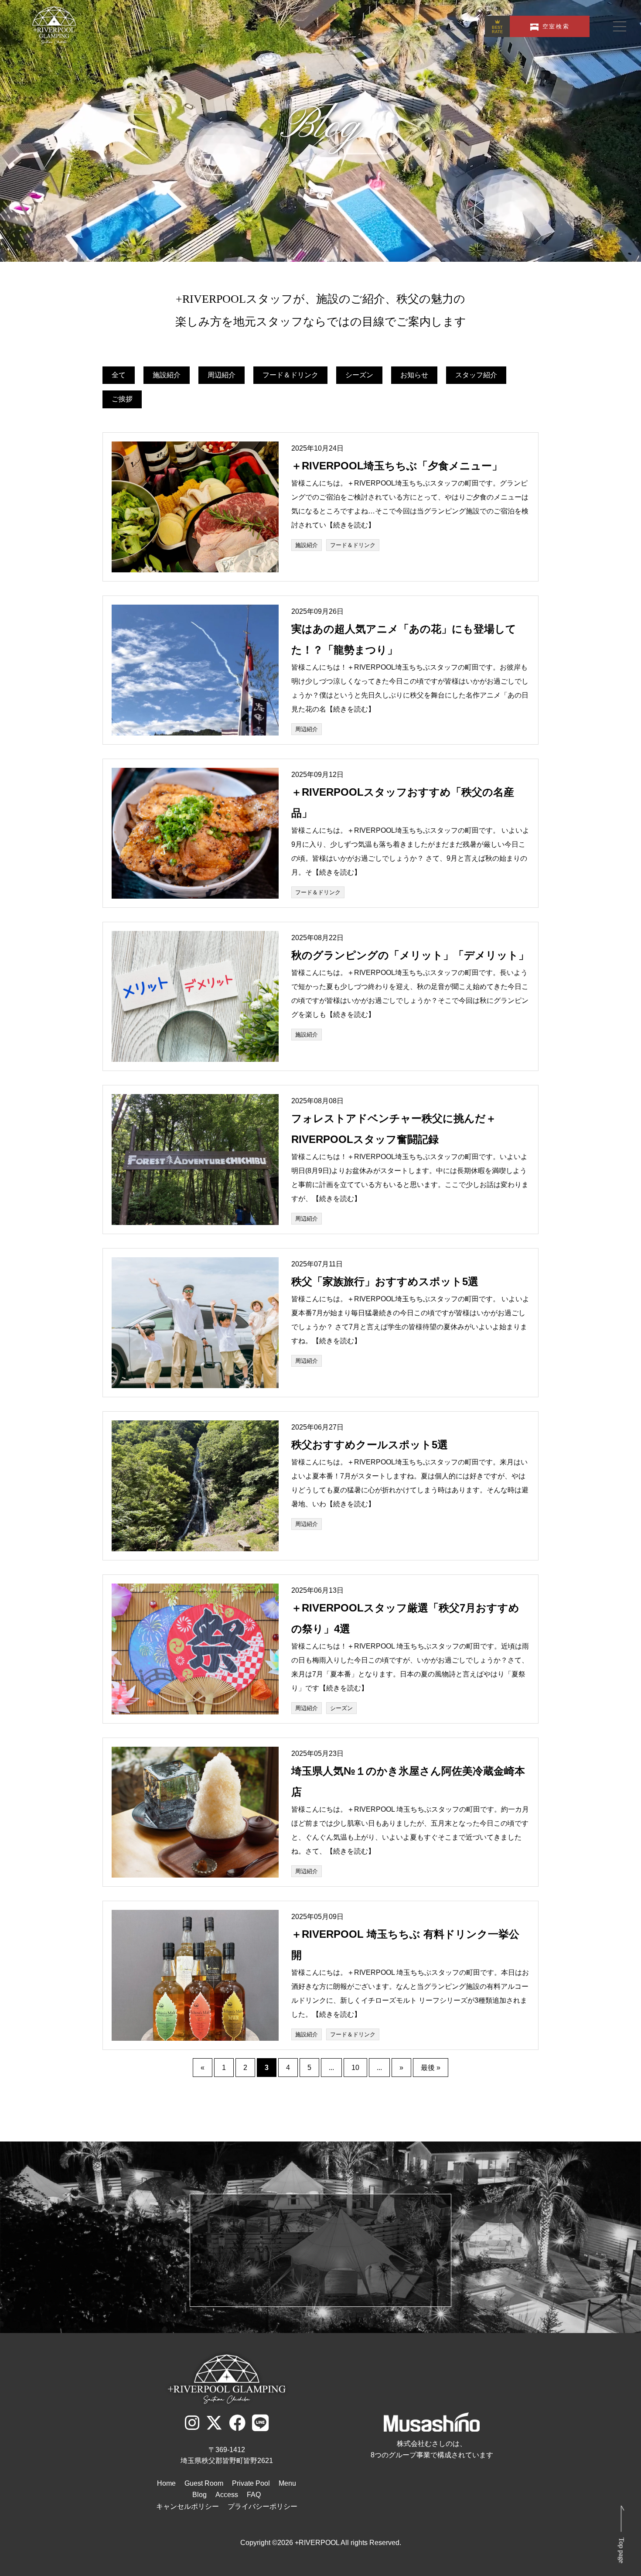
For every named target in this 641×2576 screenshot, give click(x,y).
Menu (287, 2483)
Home (166, 2483)
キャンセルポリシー (188, 2506)
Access (227, 2495)
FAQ (254, 2495)
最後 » (431, 2068)
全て (119, 375)
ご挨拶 (122, 399)
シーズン (359, 375)
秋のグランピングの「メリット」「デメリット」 (410, 955)
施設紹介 (167, 375)
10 (355, 2068)
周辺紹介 (222, 375)
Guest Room (204, 2483)
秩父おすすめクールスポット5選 (370, 1445)
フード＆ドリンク (290, 375)
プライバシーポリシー (263, 2506)
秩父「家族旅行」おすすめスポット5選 (385, 1281)
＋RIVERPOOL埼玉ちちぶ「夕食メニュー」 (397, 466)
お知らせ (414, 375)
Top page (622, 2550)
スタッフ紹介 (476, 375)
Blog (199, 2495)
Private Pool (251, 2483)
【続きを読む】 (351, 525)
